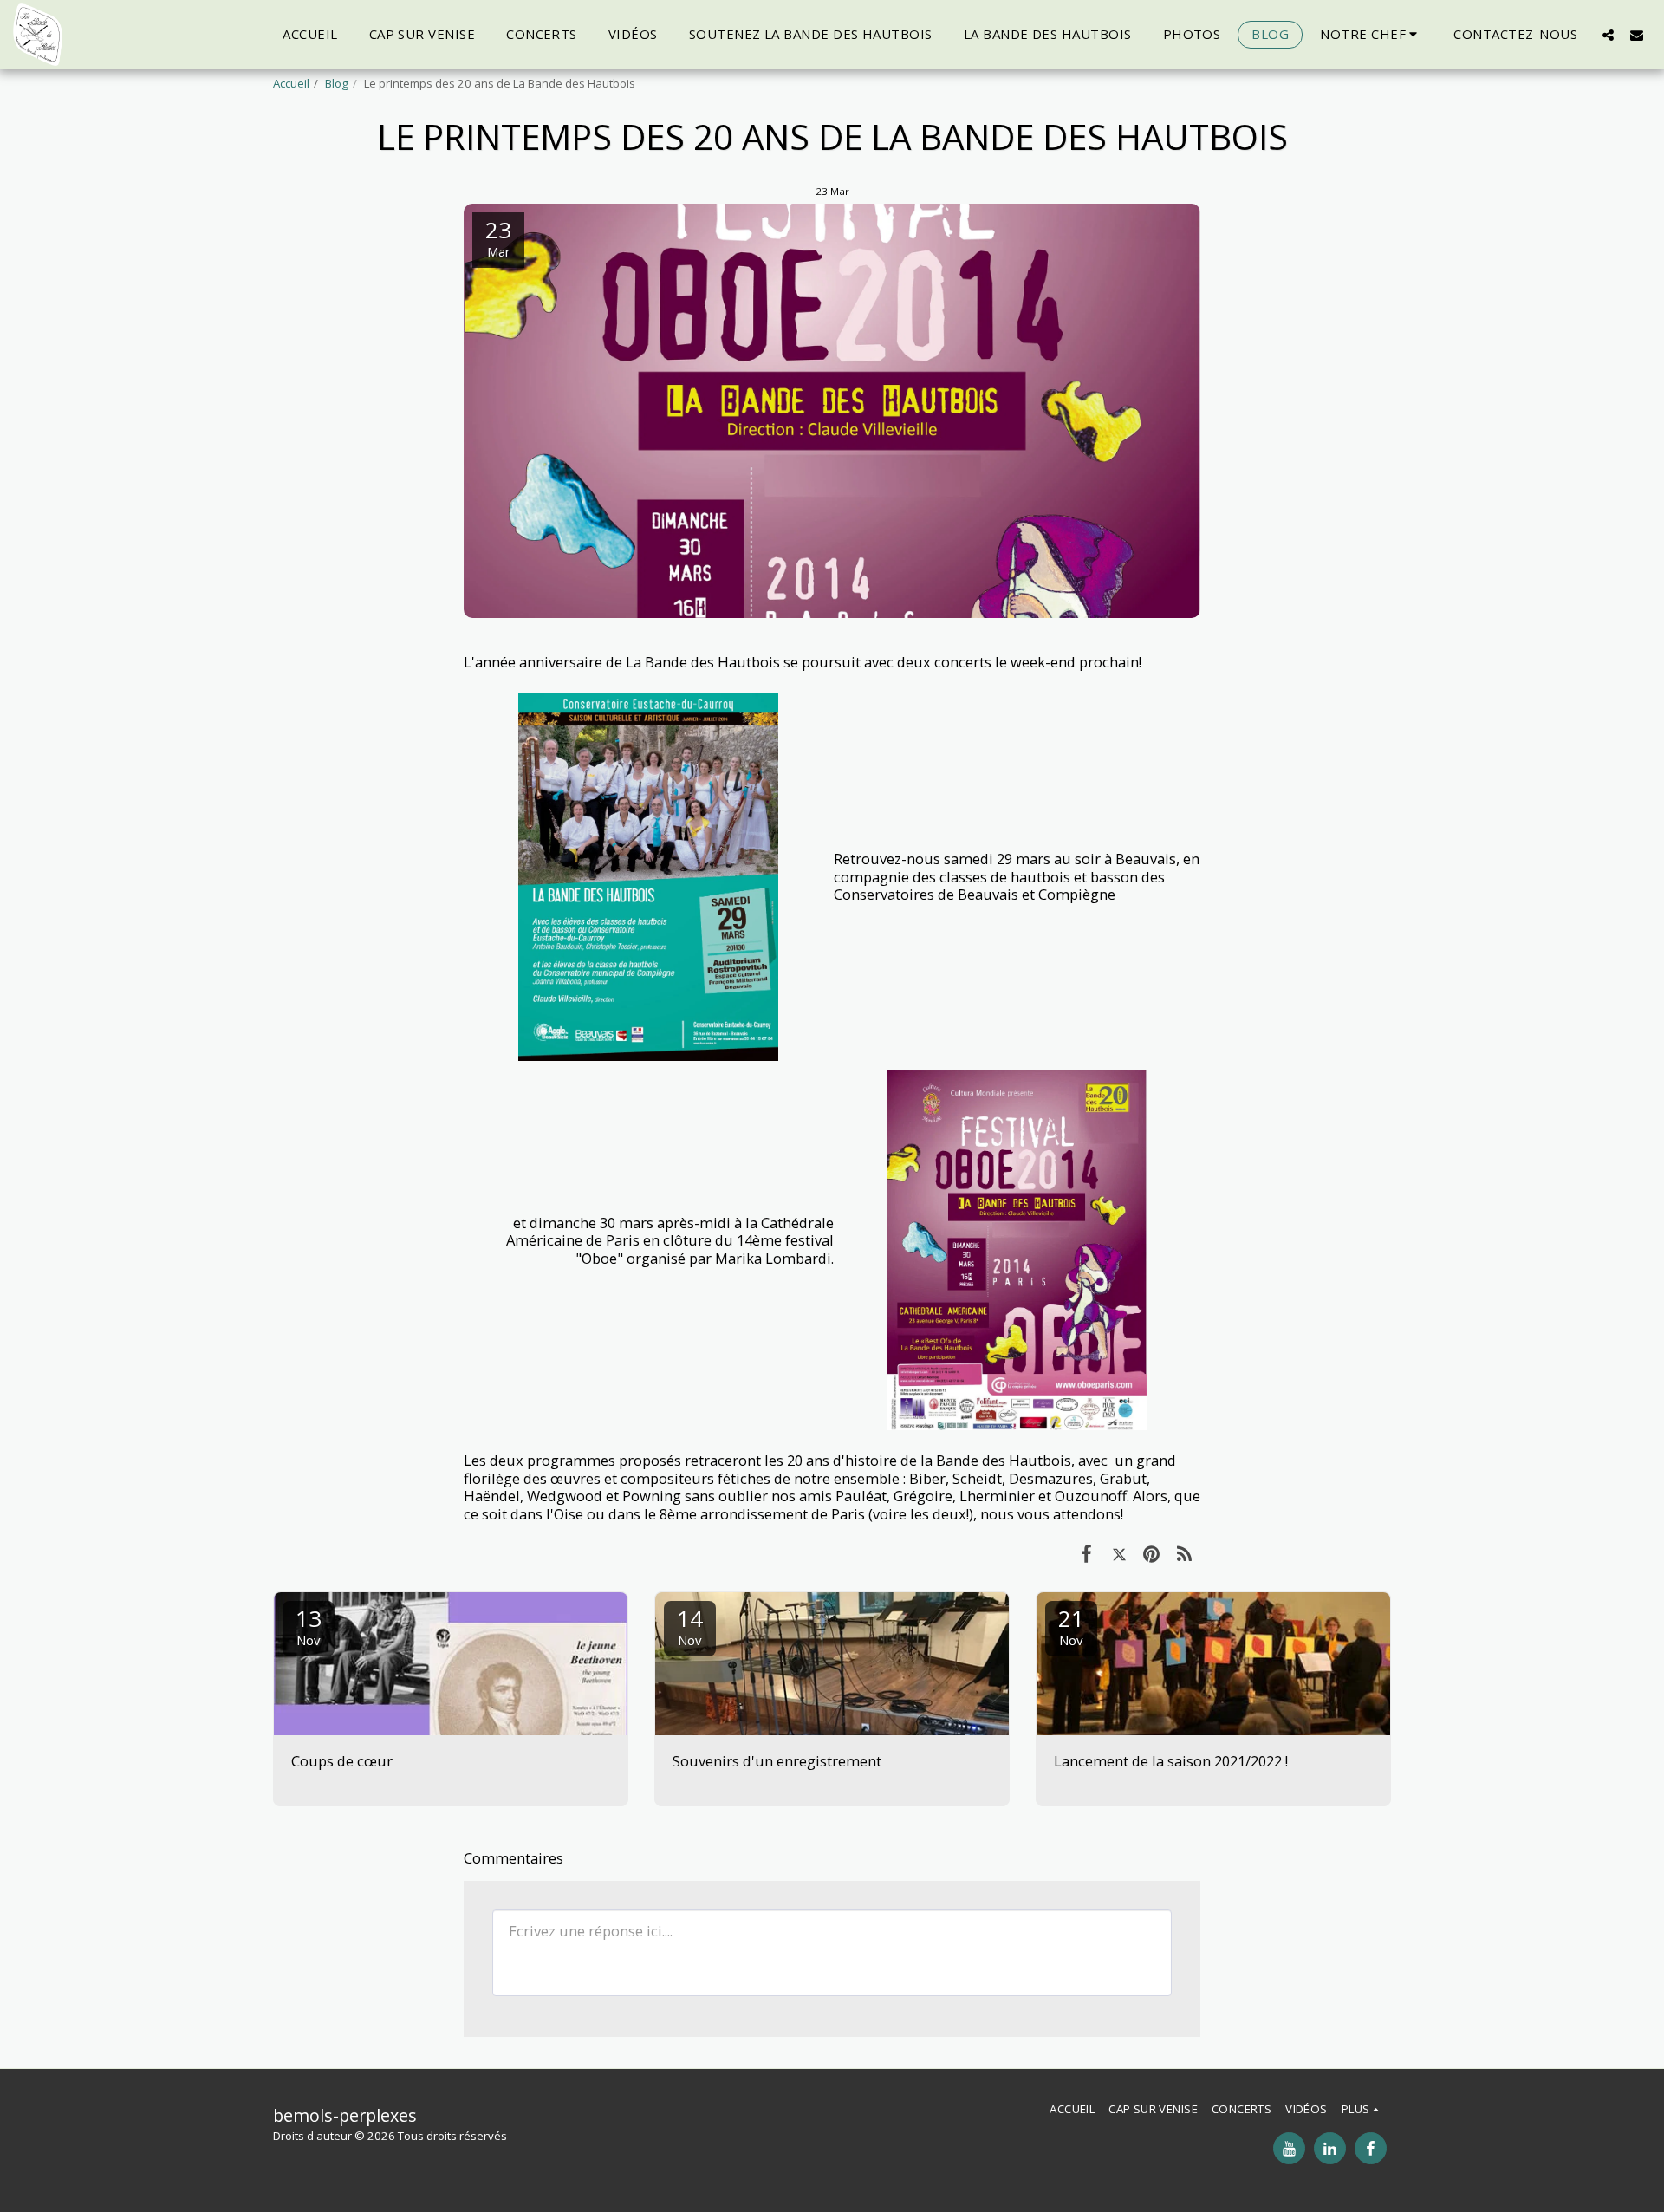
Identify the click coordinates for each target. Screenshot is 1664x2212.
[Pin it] (1151, 1553)
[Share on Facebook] (1086, 1553)
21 (1071, 1626)
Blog (337, 83)
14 (690, 1626)
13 (309, 1626)
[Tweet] (1119, 1553)
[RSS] (1184, 1553)
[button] (1371, 35)
